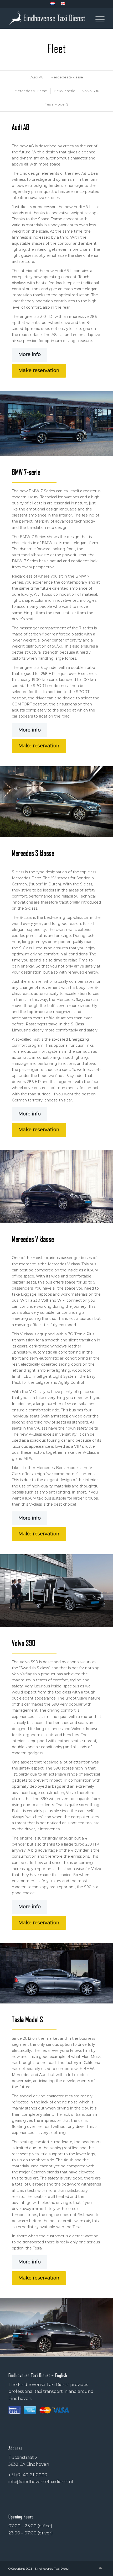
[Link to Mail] (101, 2568)
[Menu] (97, 18)
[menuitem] (53, 4)
